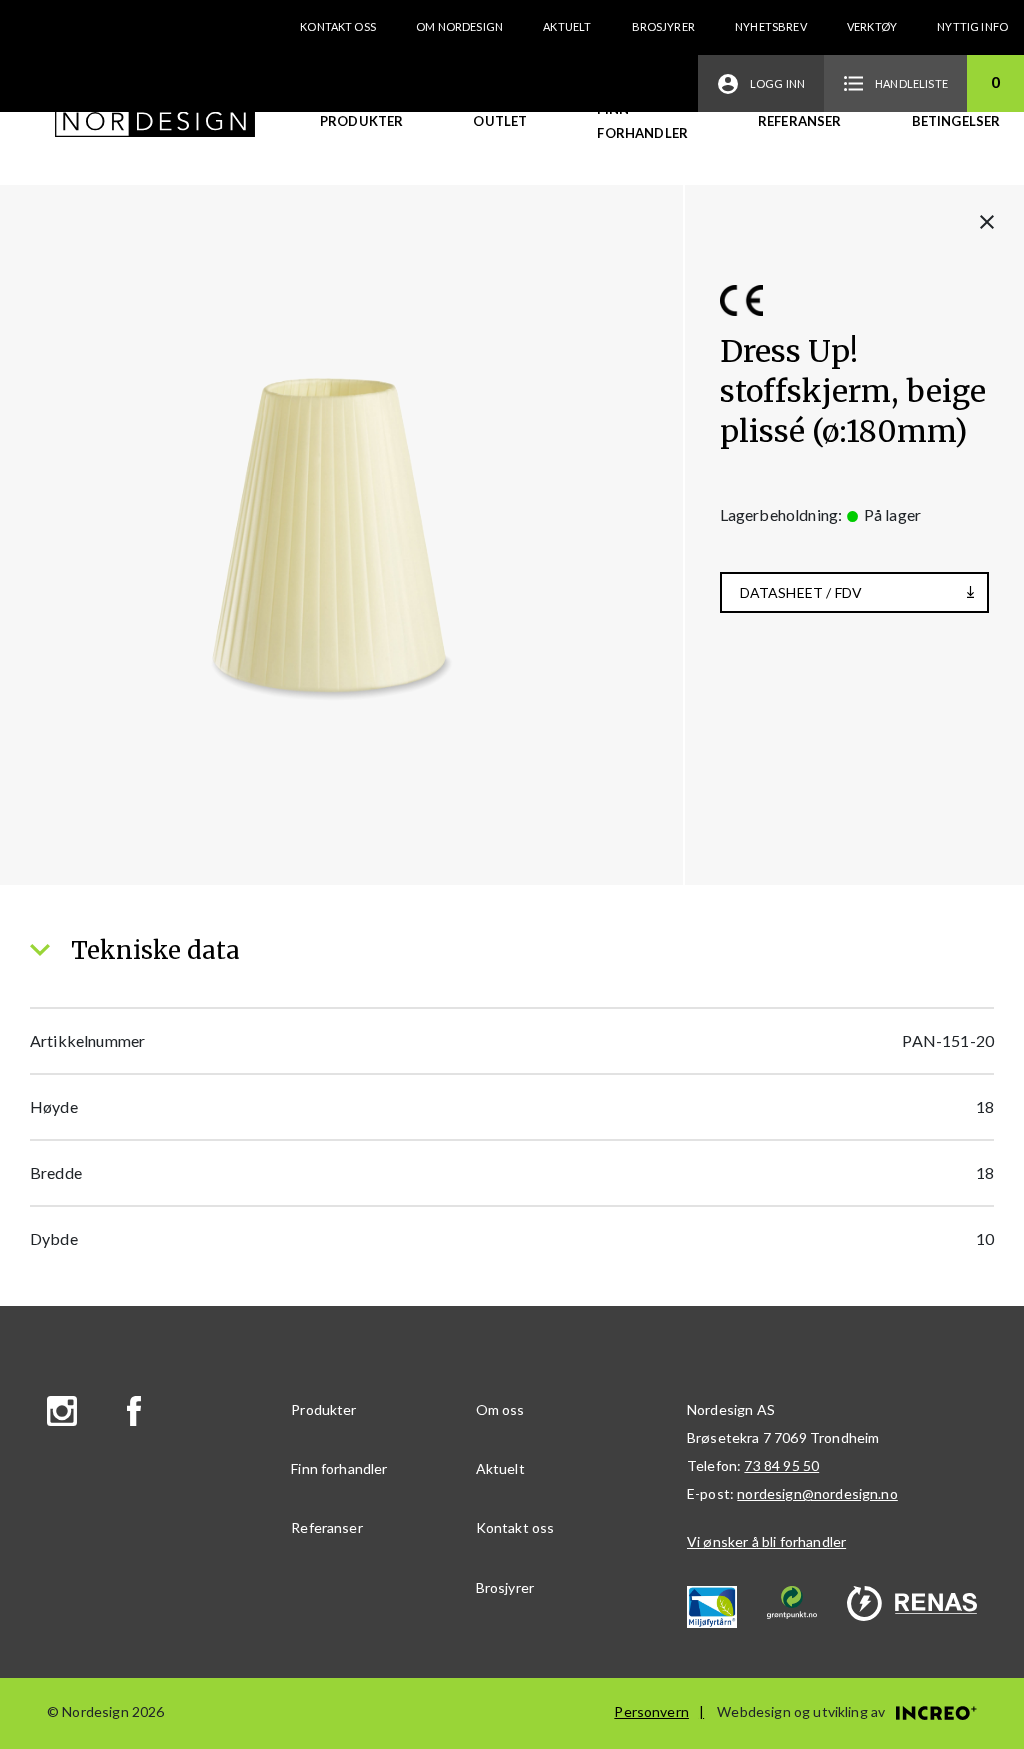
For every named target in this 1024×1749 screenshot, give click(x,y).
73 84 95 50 (781, 1465)
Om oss (500, 1409)
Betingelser (956, 121)
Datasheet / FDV (801, 592)
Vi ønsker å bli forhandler (766, 1541)
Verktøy (872, 26)
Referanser (800, 121)
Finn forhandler (642, 121)
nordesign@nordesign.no (817, 1493)
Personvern (651, 1711)
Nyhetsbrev (771, 26)
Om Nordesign (459, 26)
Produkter (361, 121)
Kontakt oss (338, 26)
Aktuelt (567, 26)
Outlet (500, 121)
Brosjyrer (663, 26)
